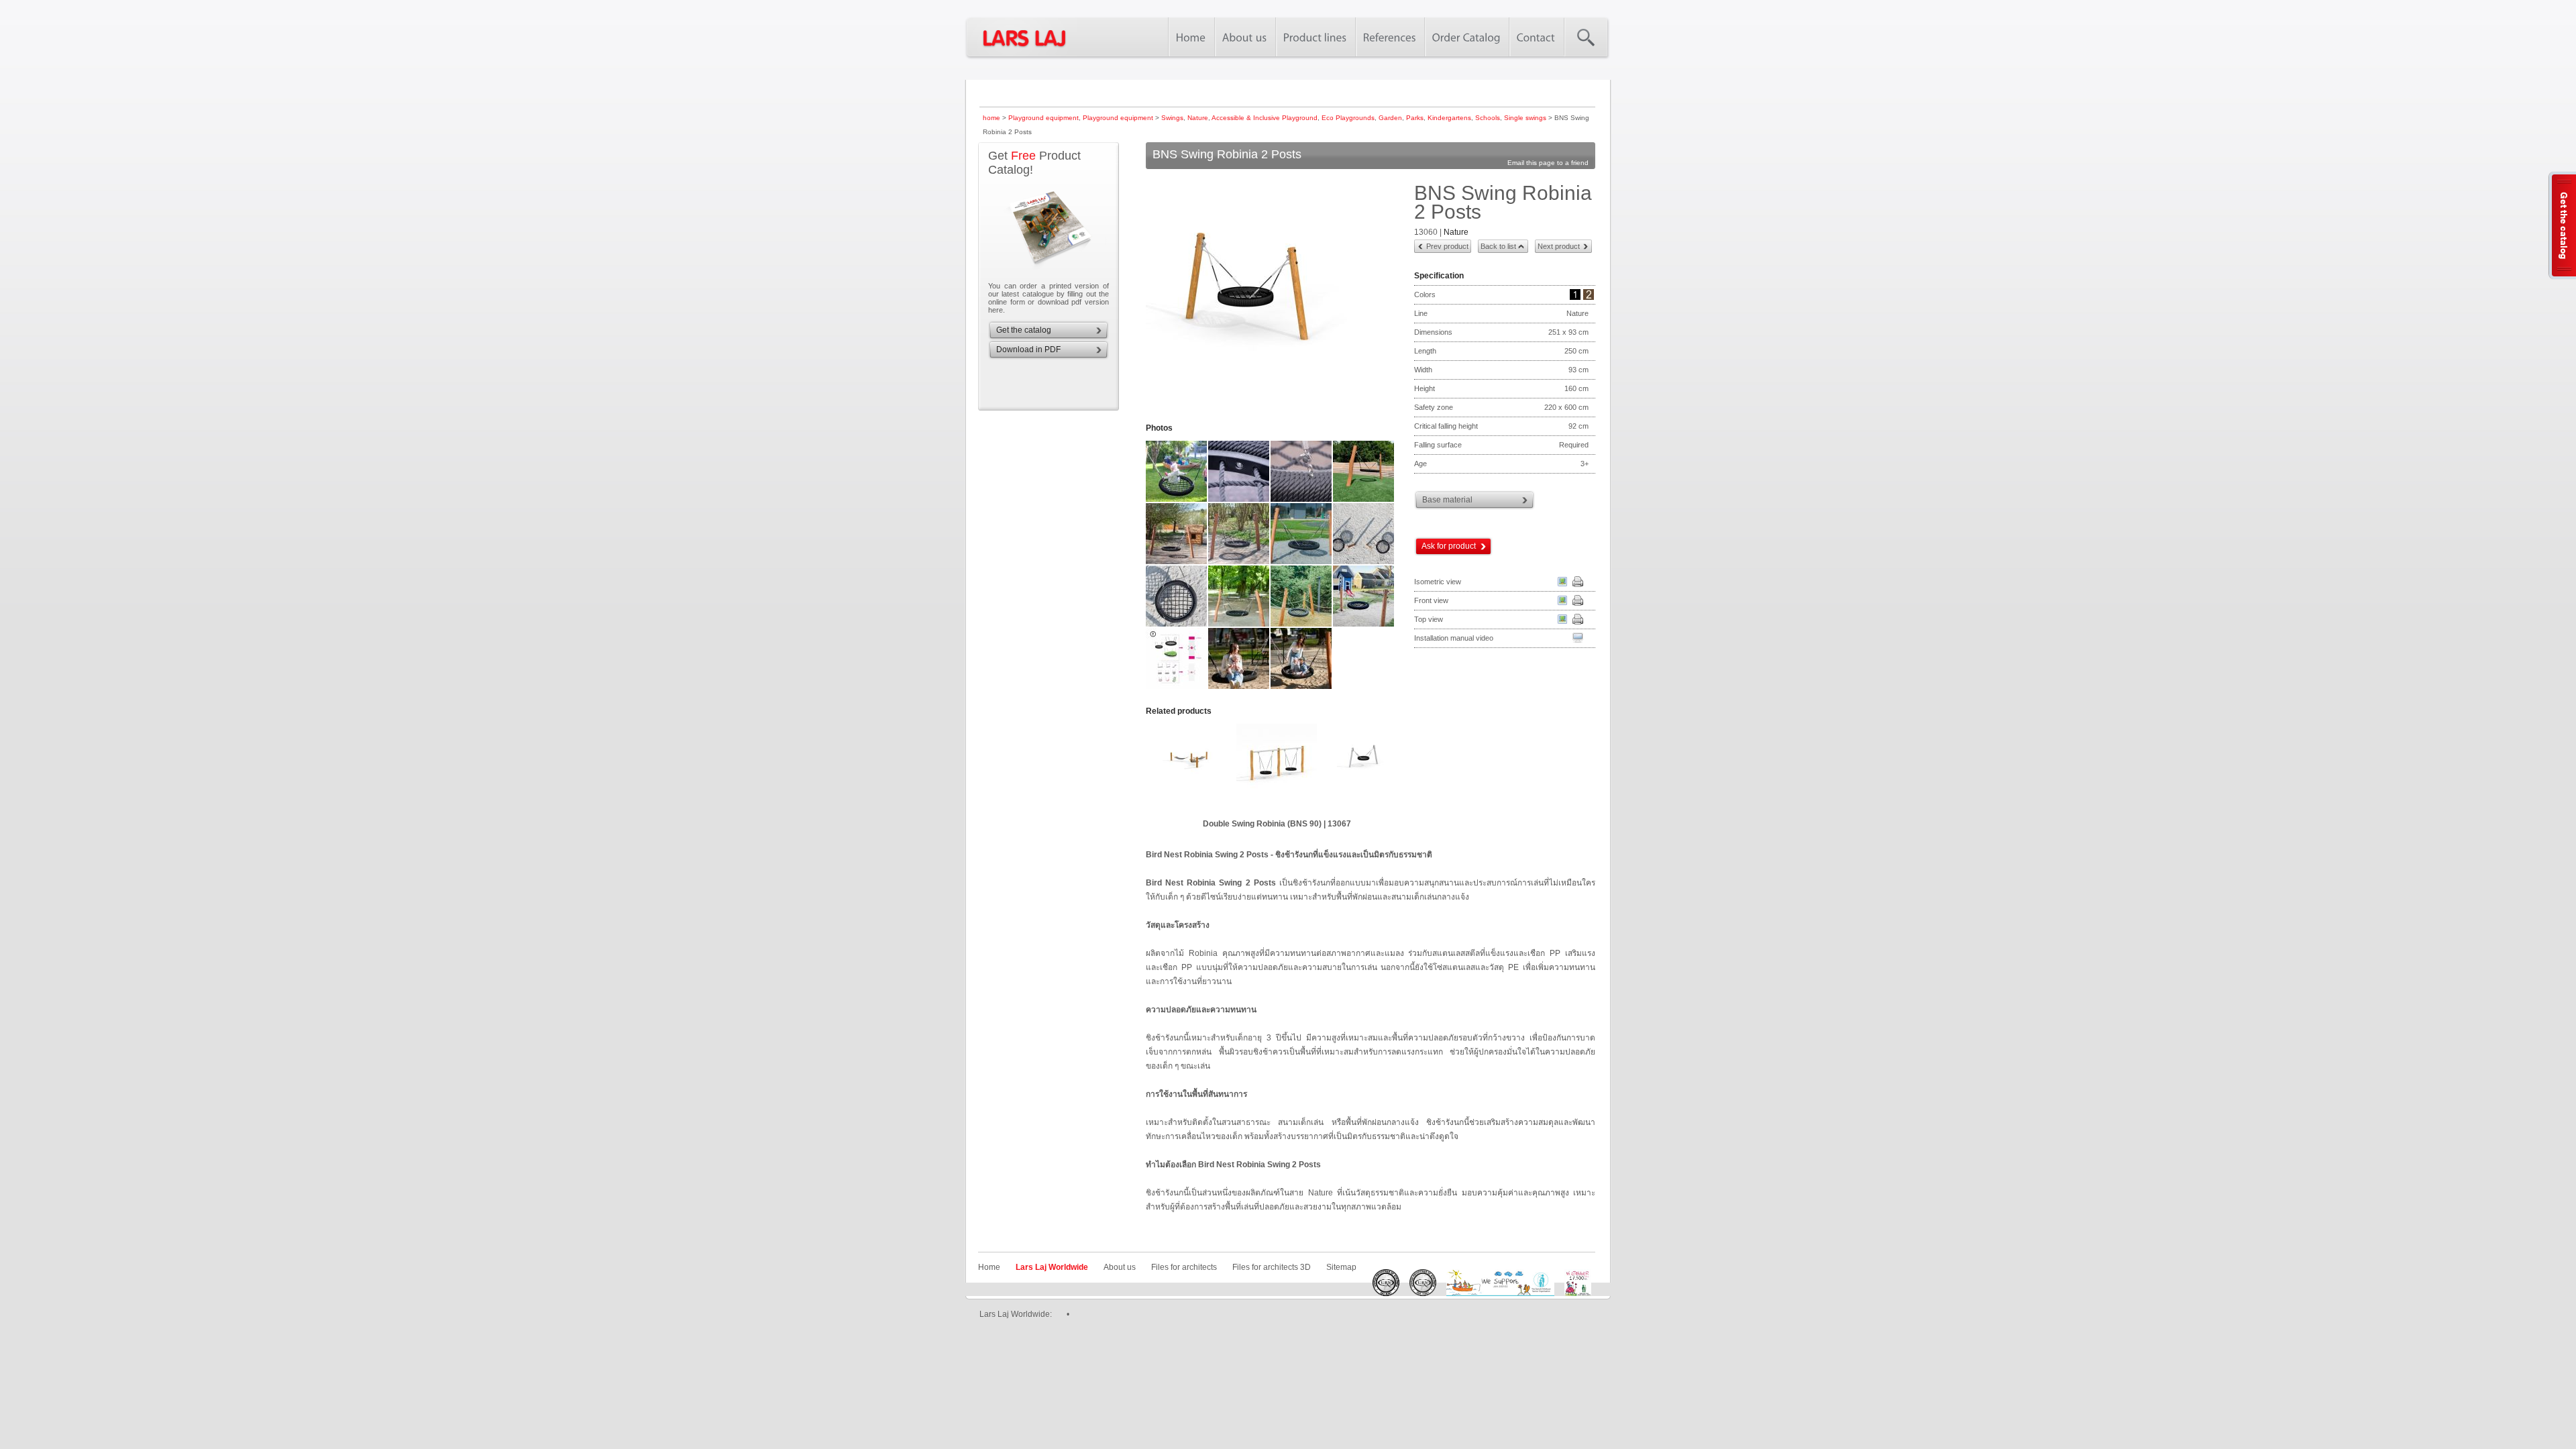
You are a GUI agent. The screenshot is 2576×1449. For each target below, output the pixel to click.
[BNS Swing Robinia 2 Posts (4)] (1302, 500)
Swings (1172, 118)
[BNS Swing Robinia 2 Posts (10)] (1177, 625)
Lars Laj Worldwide (1052, 1267)
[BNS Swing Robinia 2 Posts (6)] (1177, 563)
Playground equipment (1043, 118)
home (991, 118)
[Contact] (1536, 37)
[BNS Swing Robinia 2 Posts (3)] (1239, 500)
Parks (1415, 118)
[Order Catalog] (1466, 37)
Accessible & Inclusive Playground (1265, 118)
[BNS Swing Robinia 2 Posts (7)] (1239, 563)
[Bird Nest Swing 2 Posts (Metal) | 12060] (1338, 767)
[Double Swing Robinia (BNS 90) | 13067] (1251, 767)
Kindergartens (1449, 118)
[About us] (1245, 37)
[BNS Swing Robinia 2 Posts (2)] (1177, 500)
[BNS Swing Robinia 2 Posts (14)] (1177, 688)
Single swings (1525, 118)
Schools (1488, 118)
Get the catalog (1024, 330)
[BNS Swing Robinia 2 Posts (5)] (1364, 500)
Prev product (1447, 246)
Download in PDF (1028, 350)
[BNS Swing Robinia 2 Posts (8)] (1302, 563)
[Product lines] (1315, 37)
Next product (1559, 246)
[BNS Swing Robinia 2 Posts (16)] (1302, 688)
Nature (1198, 118)
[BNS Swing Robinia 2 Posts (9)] (1364, 563)
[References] (1390, 37)
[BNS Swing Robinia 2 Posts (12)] (1302, 625)
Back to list (1498, 246)
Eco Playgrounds (1348, 118)
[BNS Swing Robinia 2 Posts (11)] (1239, 625)
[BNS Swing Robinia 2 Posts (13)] (1364, 625)
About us (1120, 1267)
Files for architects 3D (1272, 1267)
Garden (1390, 118)
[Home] (1191, 37)
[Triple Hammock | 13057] (1164, 767)
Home (989, 1267)
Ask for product (1449, 546)
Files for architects (1184, 1267)
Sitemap (1341, 1267)
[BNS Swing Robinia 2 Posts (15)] (1239, 688)
